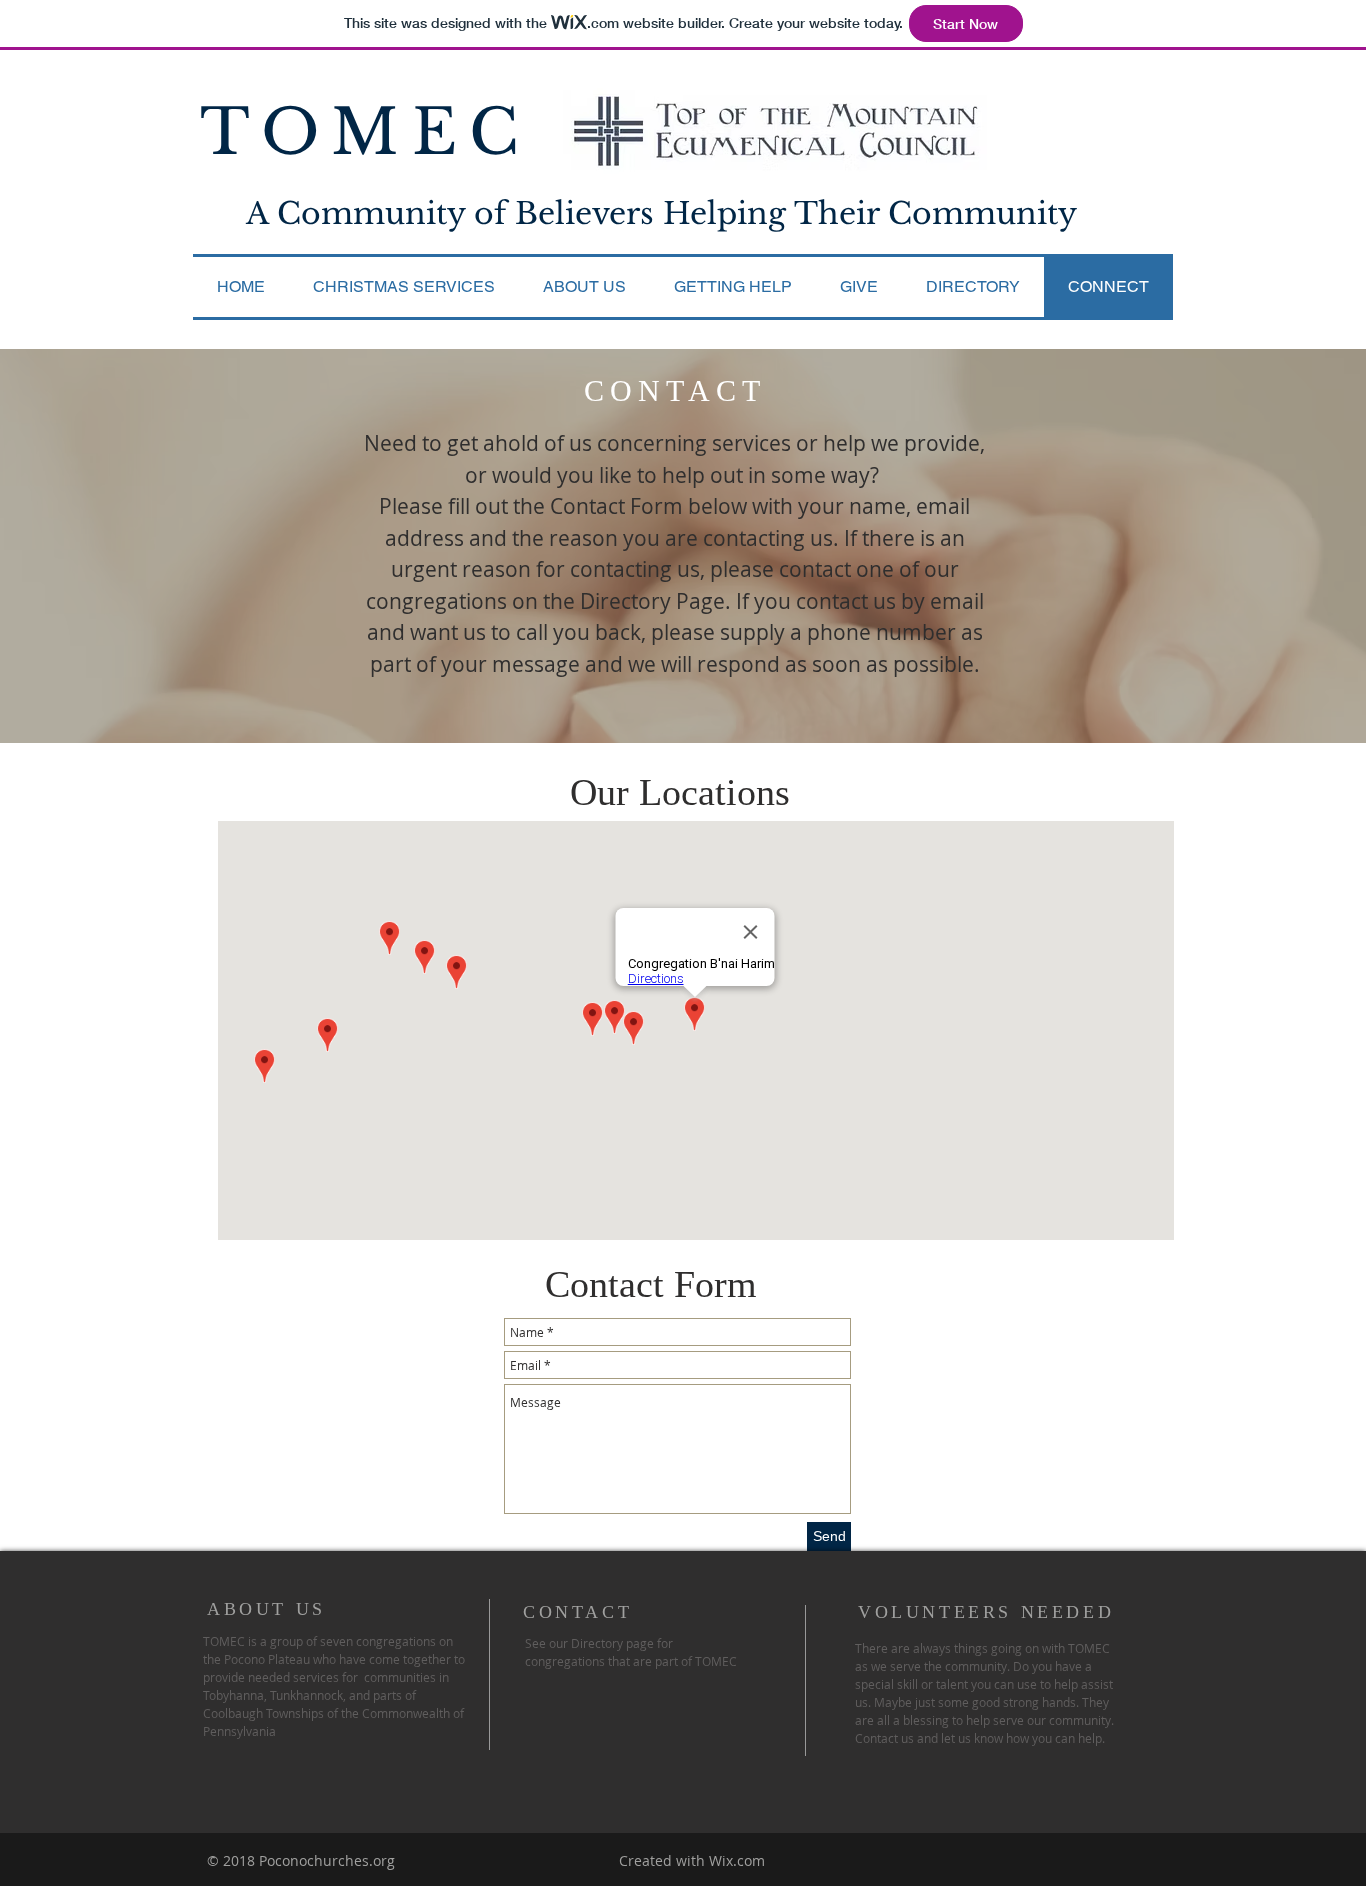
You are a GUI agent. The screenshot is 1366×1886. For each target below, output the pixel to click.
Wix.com (737, 1860)
